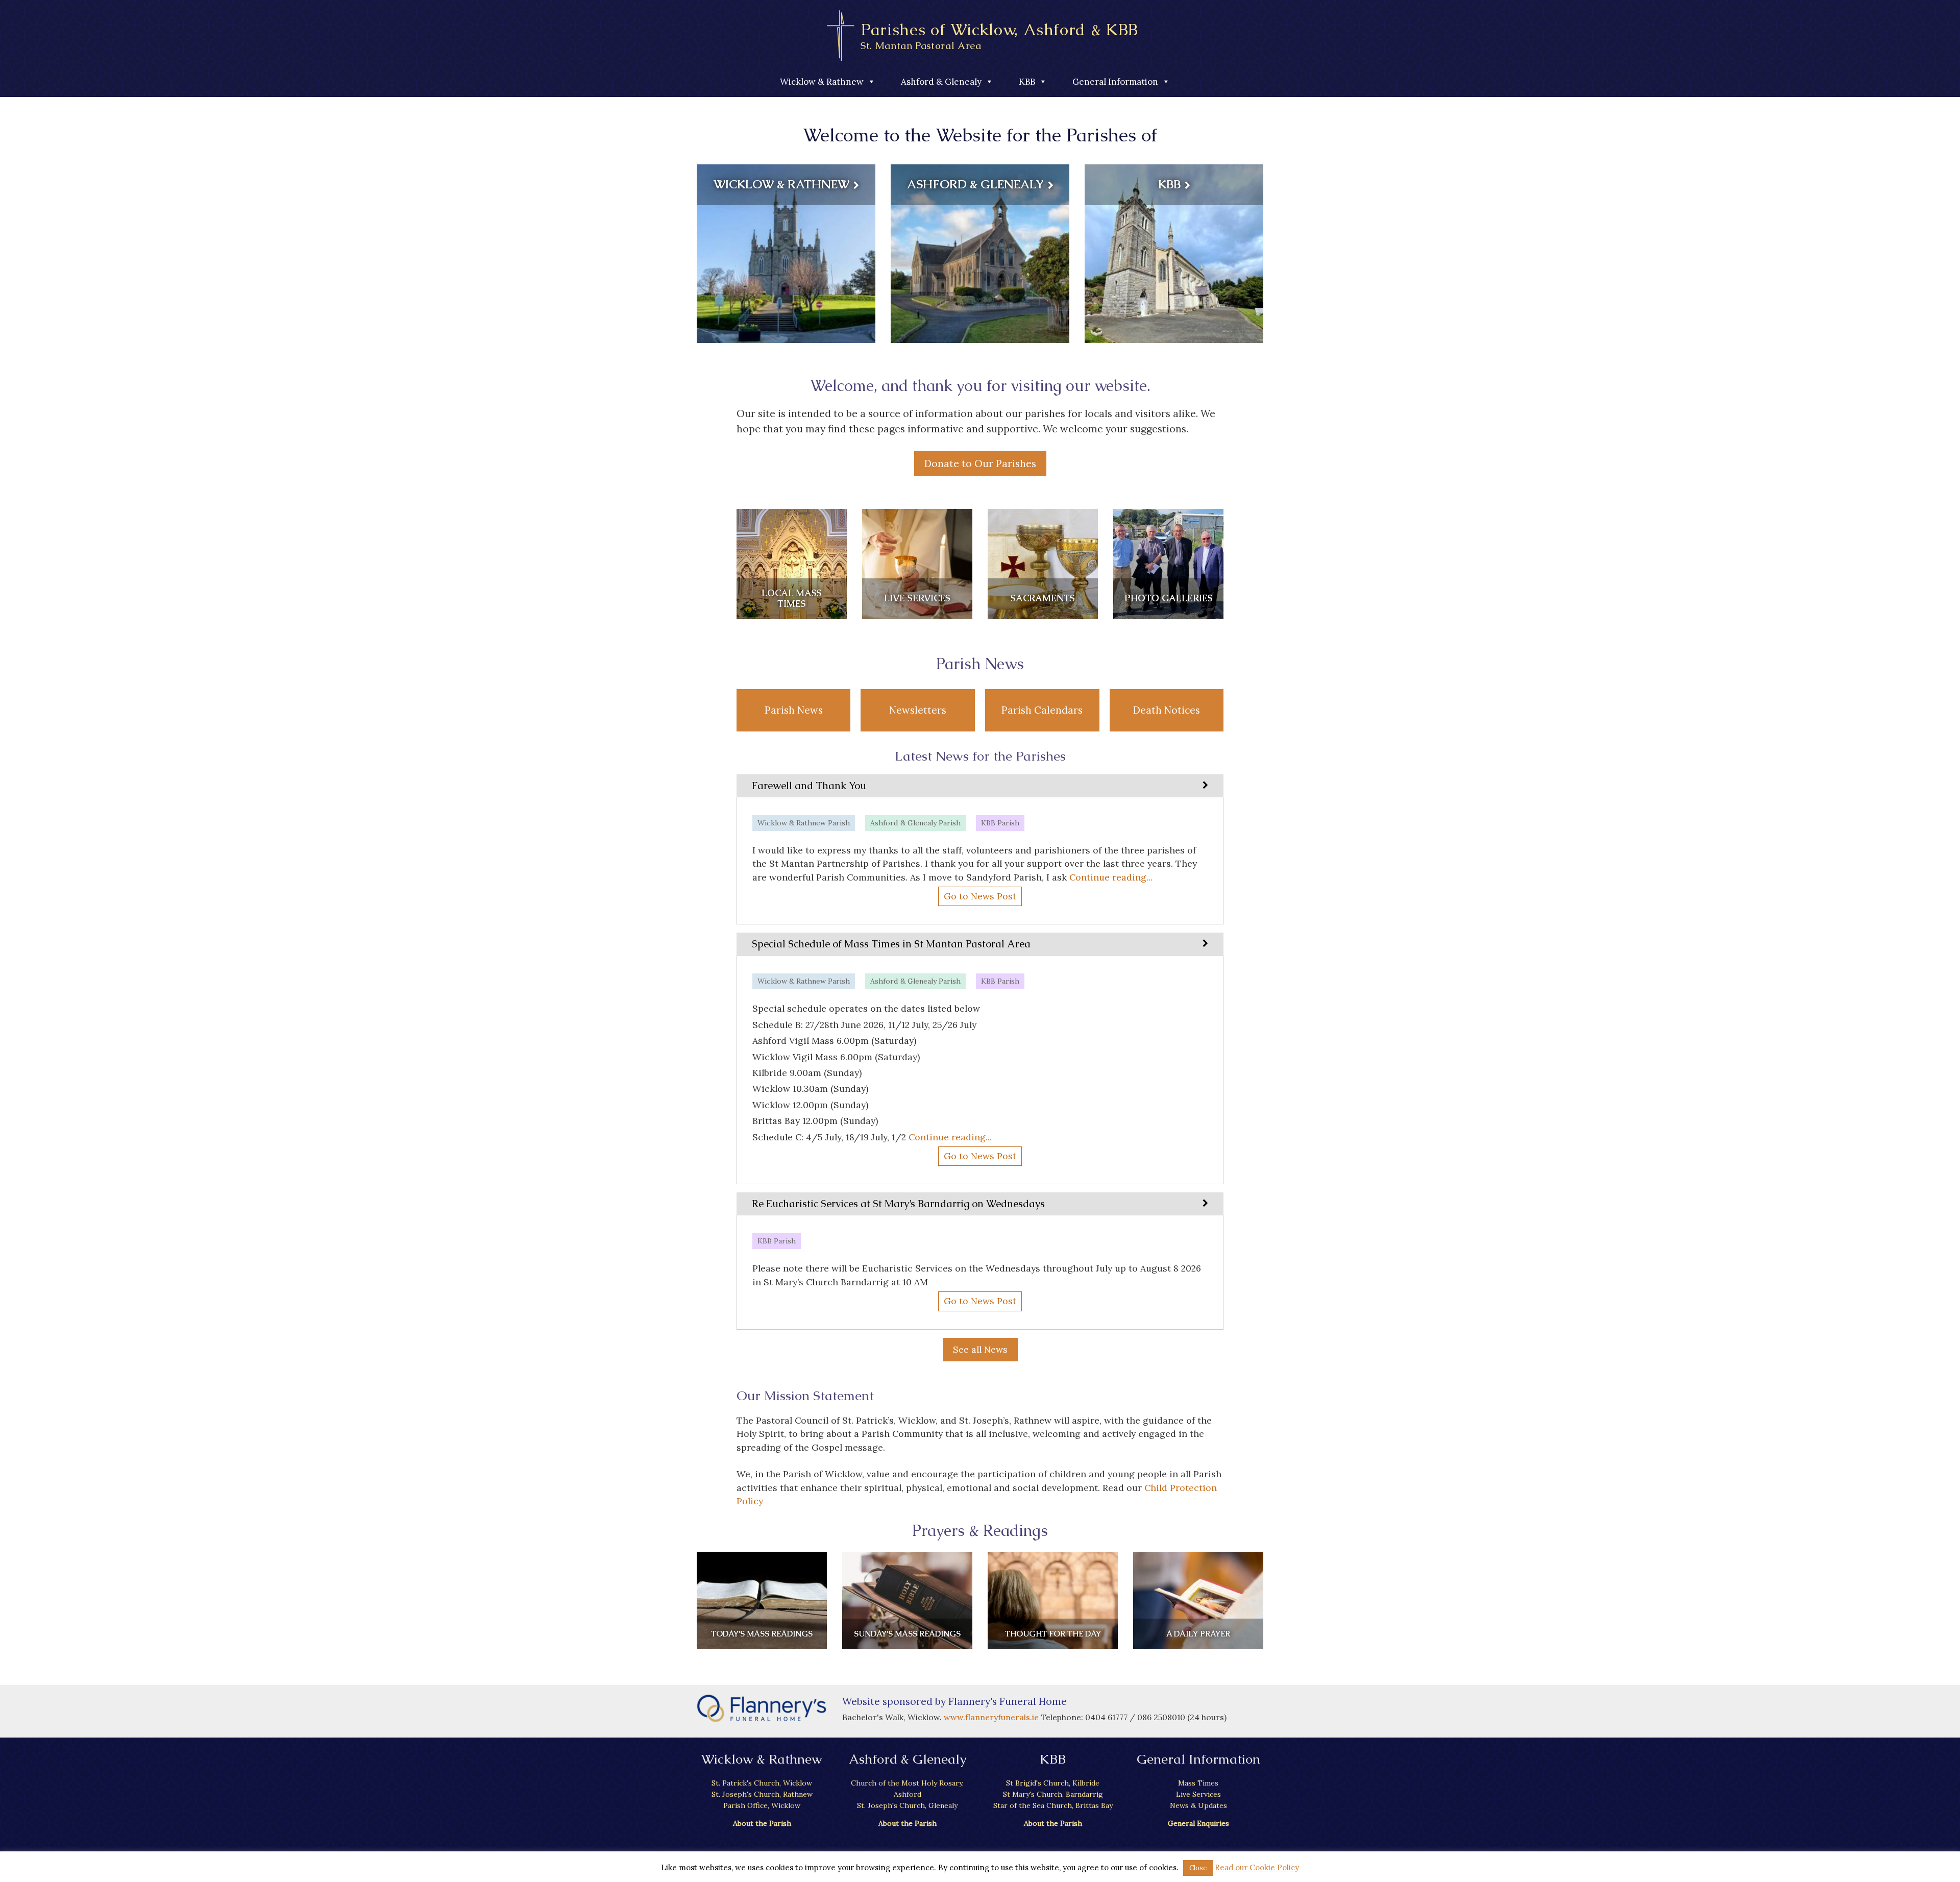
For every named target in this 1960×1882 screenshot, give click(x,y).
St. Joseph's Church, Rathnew (762, 1794)
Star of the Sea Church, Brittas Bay (1053, 1805)
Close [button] (1198, 1868)
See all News (980, 1349)
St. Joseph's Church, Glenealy (907, 1805)
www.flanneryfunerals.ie (992, 1717)
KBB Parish (1000, 823)
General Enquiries (1198, 1823)
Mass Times (1198, 1783)
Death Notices (1167, 710)
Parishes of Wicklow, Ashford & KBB (999, 35)
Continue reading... (1111, 877)
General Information (1115, 82)
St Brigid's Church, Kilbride (1053, 1783)
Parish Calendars (1042, 710)
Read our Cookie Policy (1257, 1867)
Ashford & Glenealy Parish (915, 823)
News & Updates (1198, 1805)
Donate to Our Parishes (980, 463)
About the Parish (762, 1823)
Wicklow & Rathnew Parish (804, 823)
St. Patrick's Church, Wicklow (762, 1783)
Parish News (794, 710)
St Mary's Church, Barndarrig (1053, 1794)
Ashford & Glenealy (941, 82)
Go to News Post (980, 896)
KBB (1027, 82)
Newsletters (918, 710)
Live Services (1198, 1794)
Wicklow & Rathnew (822, 82)
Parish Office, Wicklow (762, 1805)
